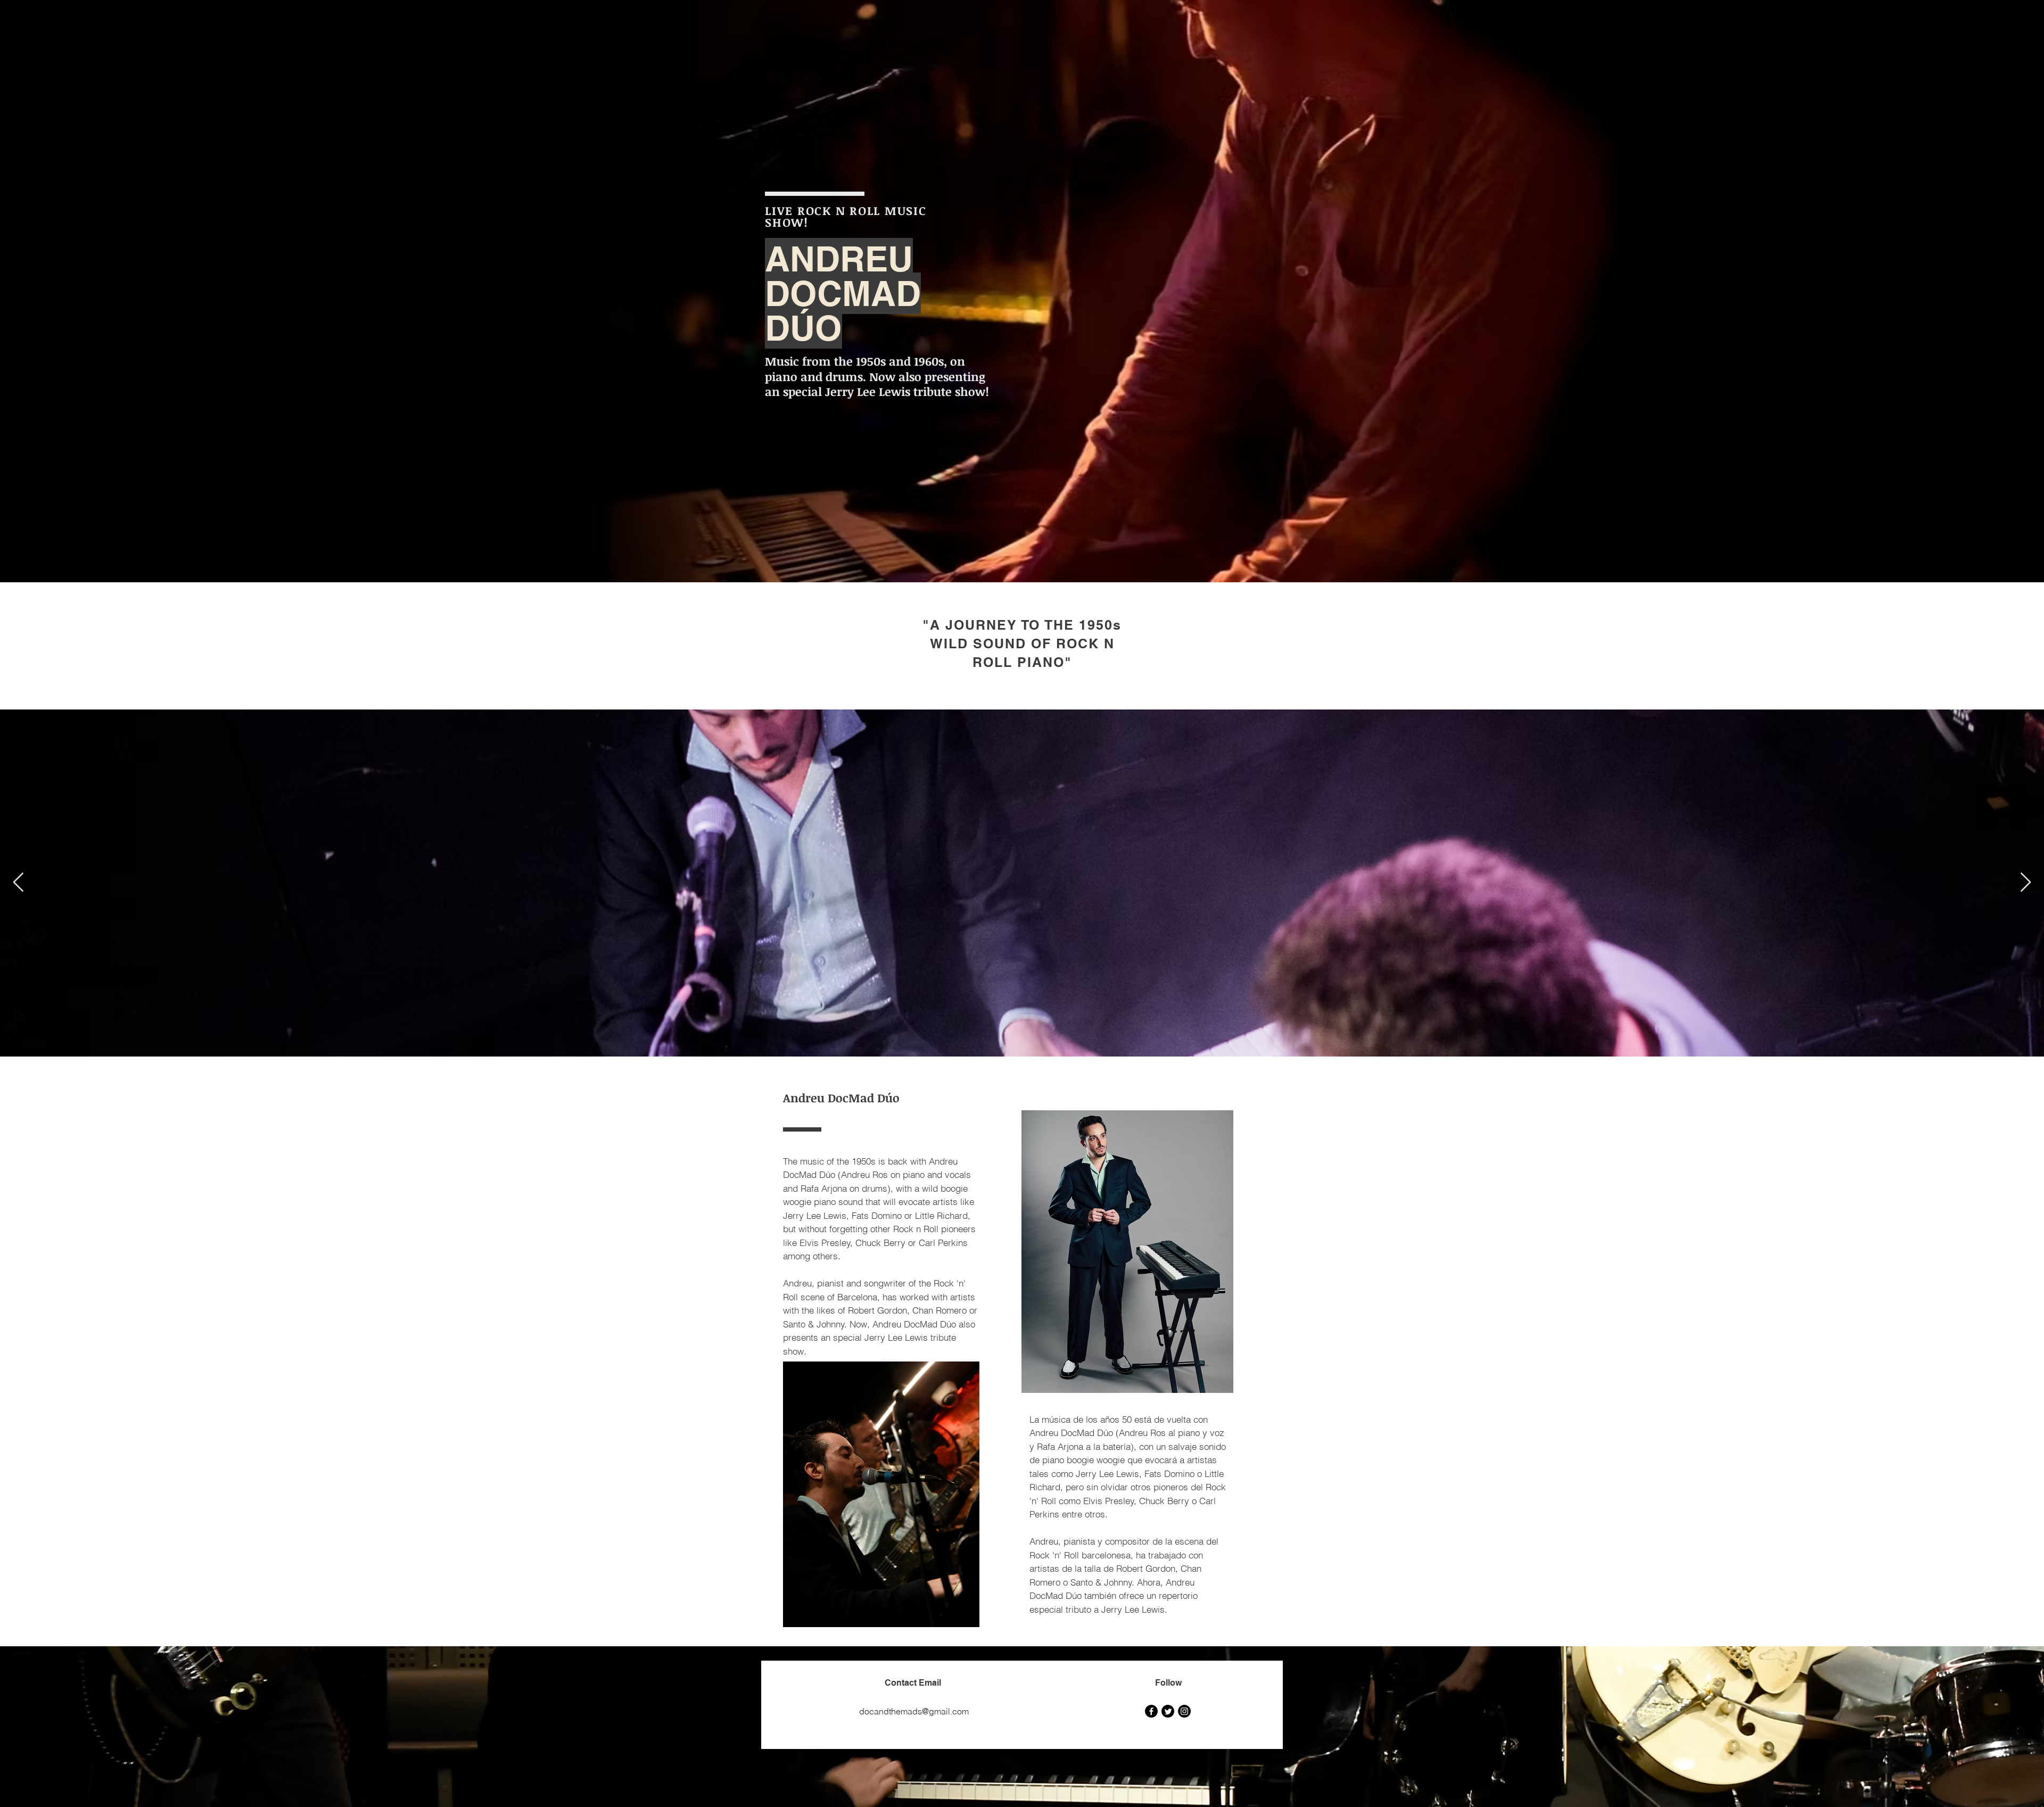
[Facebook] (1151, 1711)
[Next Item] (2026, 883)
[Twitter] (1168, 1711)
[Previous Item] (18, 883)
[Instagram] (1184, 1711)
